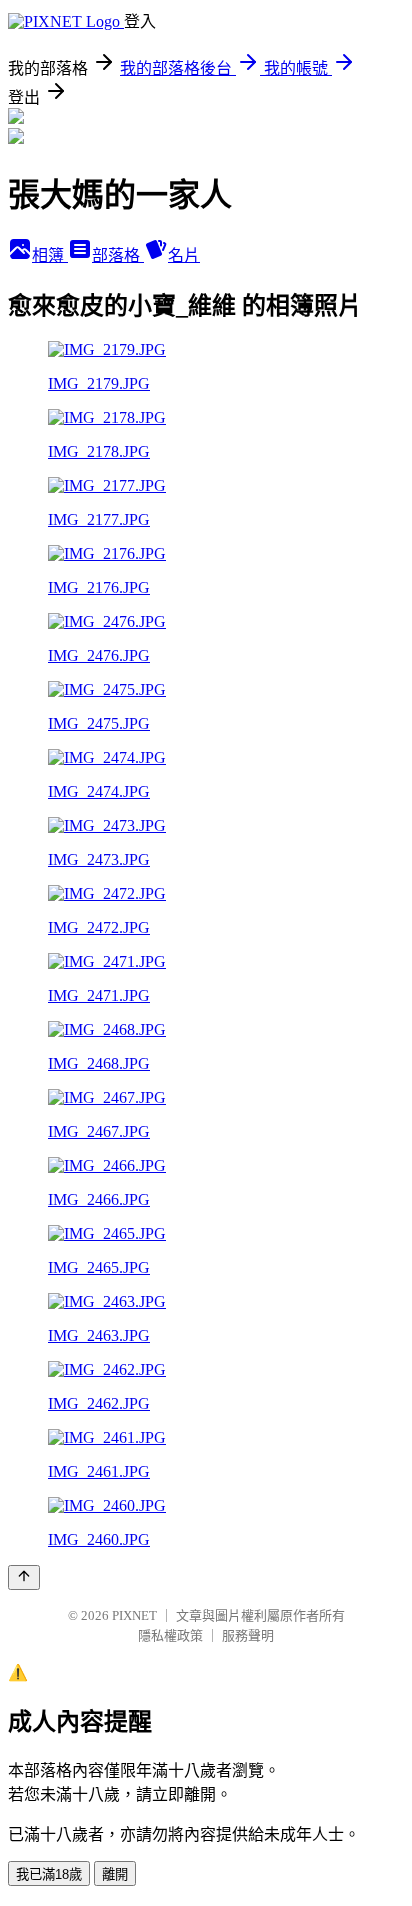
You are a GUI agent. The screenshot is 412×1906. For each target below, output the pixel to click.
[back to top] (24, 1577)
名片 (184, 255)
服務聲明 (248, 1635)
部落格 (118, 255)
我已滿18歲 (49, 1874)
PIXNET (134, 1615)
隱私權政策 (170, 1635)
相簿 (50, 255)
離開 (115, 1874)
